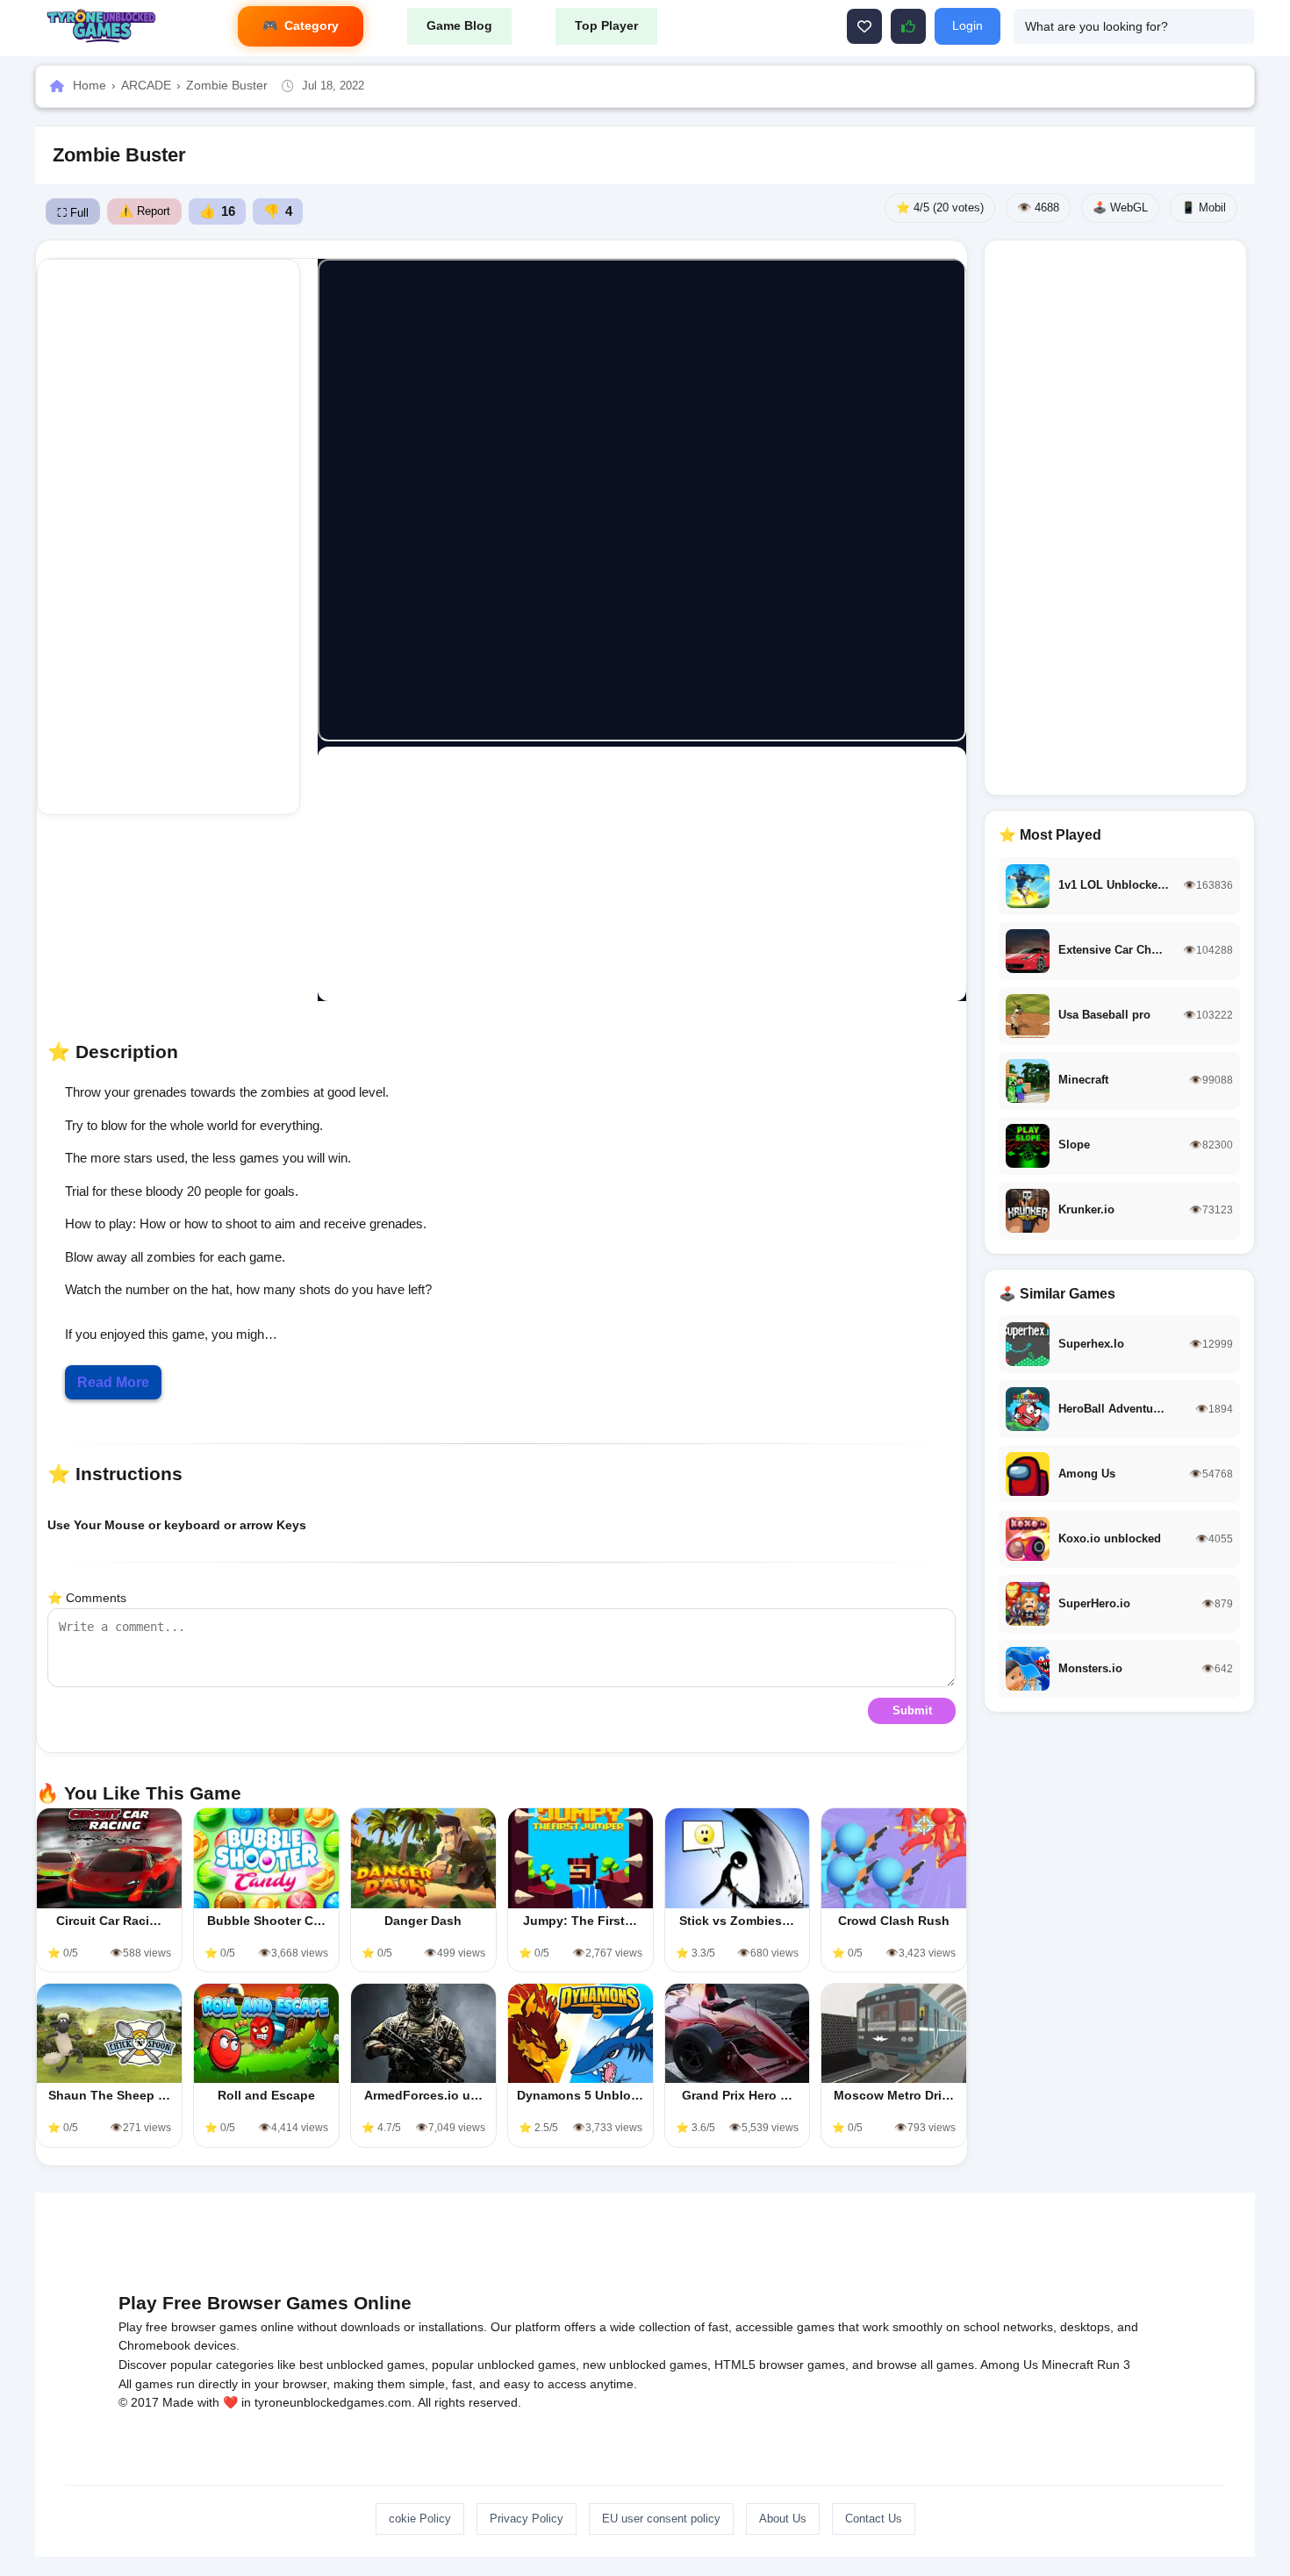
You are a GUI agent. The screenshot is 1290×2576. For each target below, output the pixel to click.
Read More (113, 1382)
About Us (783, 2519)
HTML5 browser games (780, 2365)
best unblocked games (362, 2365)
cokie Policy (420, 2519)
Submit (912, 1710)
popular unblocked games (504, 2365)
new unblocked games (645, 2365)
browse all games (925, 2365)
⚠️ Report (144, 211)
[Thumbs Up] (908, 26)
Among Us (1009, 2365)
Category (312, 25)
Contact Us (874, 2519)
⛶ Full (73, 213)
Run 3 (1114, 2365)
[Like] (864, 26)
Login (967, 25)
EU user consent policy (661, 2519)
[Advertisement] (183, 537)
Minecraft (1068, 2365)
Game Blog (459, 25)
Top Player (606, 25)
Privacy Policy (527, 2519)
